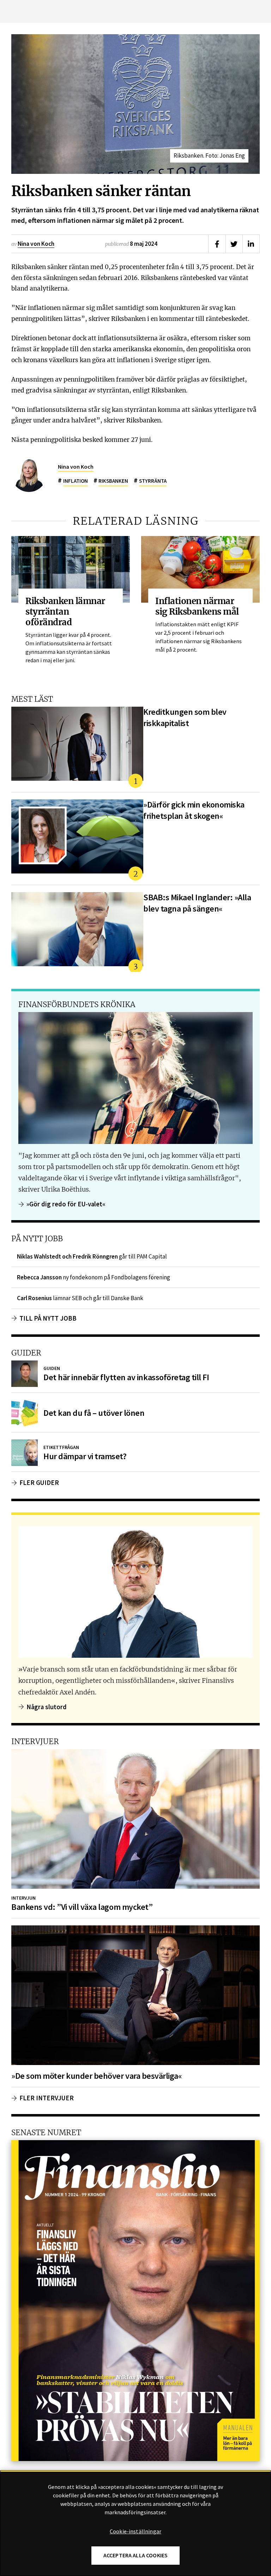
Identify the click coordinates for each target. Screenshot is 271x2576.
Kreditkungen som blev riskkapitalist (185, 717)
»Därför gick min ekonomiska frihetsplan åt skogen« (194, 810)
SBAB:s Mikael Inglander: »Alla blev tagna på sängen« (197, 903)
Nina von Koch (36, 244)
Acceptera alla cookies (136, 2555)
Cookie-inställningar (135, 2532)
